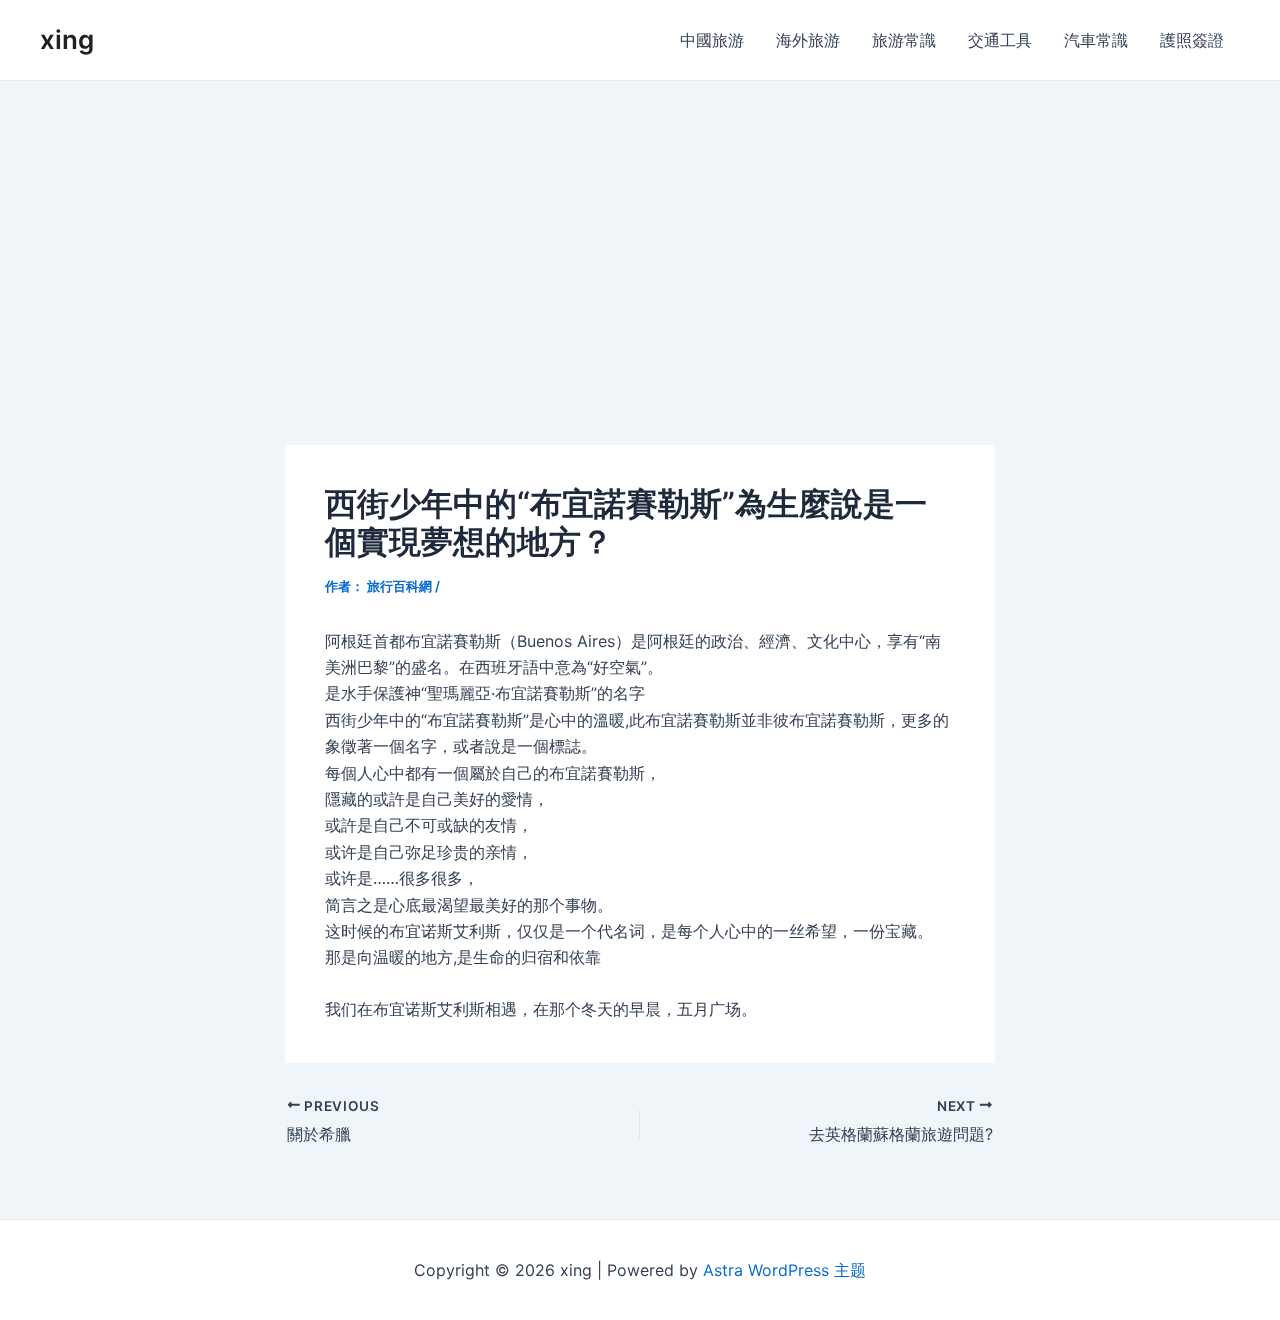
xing (67, 39)
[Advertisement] (640, 231)
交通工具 (1000, 40)
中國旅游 (712, 40)
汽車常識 (1096, 40)
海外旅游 (808, 40)
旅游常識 (904, 40)
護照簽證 (1192, 40)
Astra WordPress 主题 (784, 1270)
